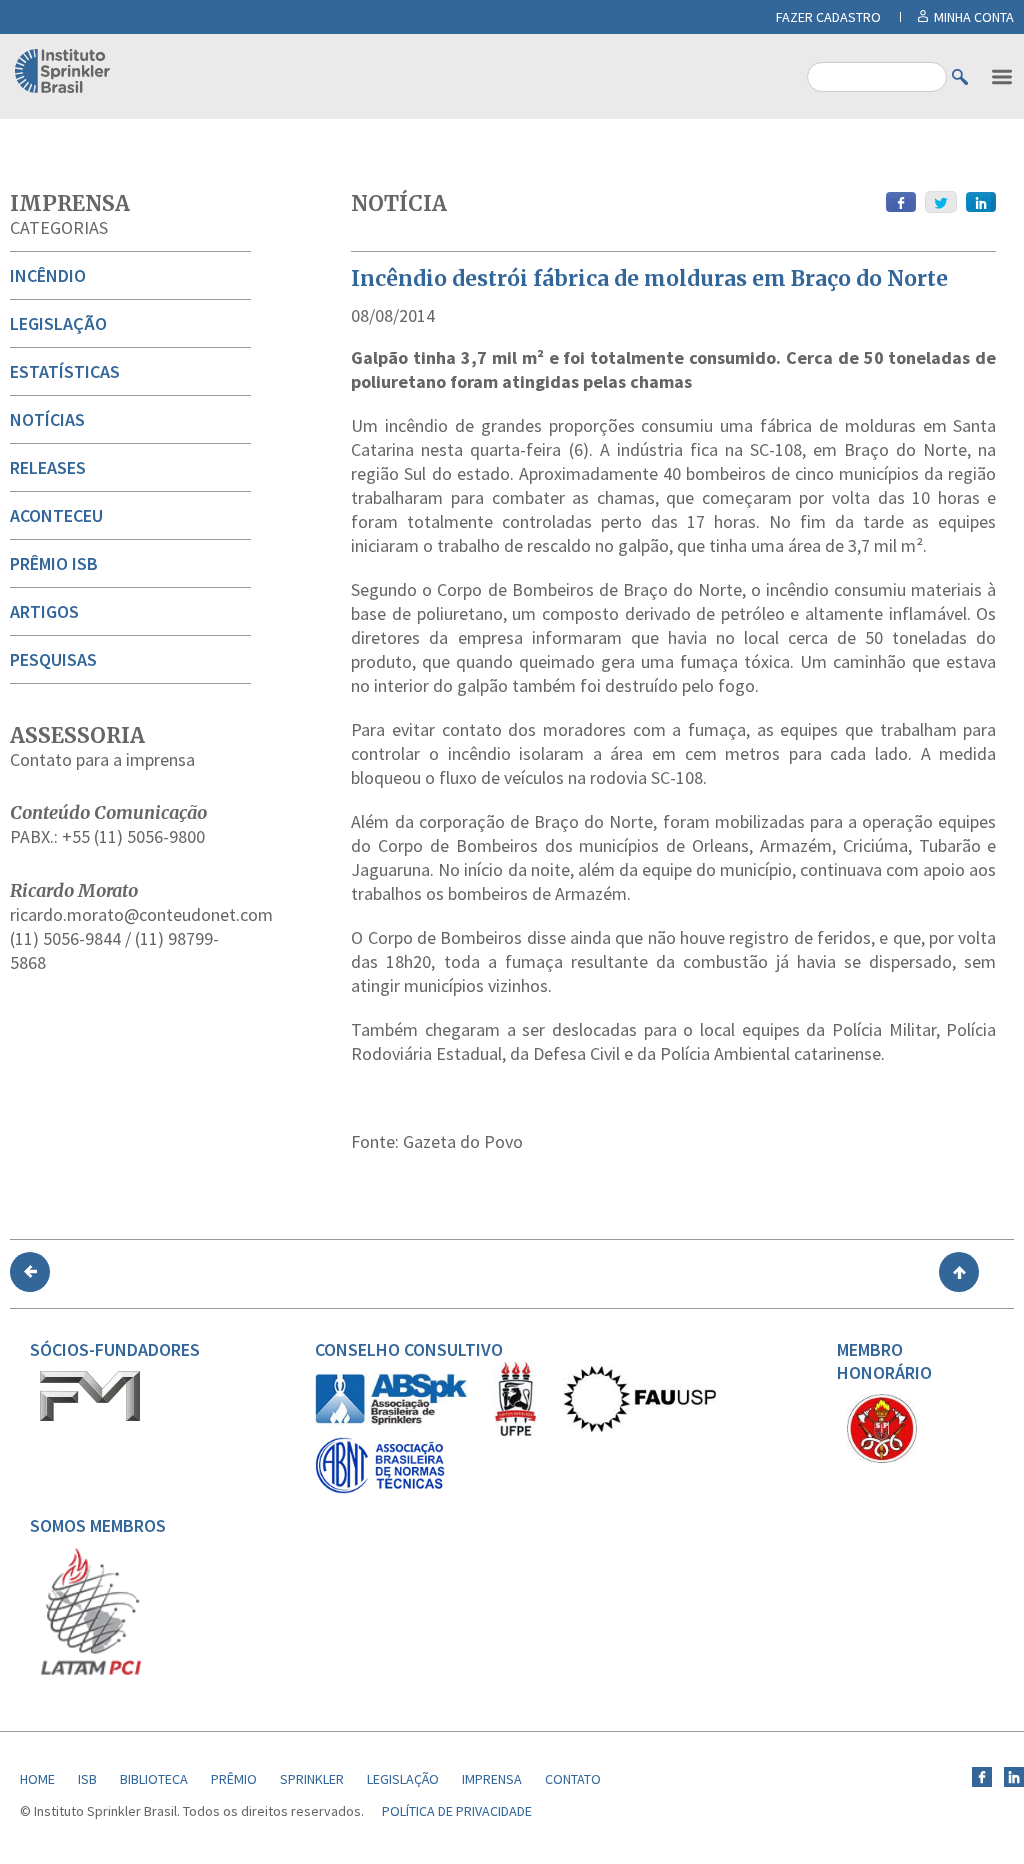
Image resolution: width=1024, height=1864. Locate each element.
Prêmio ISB (54, 563)
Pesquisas (53, 659)
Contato (573, 1779)
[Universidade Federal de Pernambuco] (515, 1432)
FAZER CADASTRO (828, 17)
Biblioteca (154, 1779)
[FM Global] (90, 1416)
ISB (87, 1779)
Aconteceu (56, 515)
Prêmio (234, 1779)
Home (37, 1779)
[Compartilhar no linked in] (981, 202)
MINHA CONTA (974, 17)
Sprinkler (312, 1779)
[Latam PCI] (91, 1671)
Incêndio (48, 275)
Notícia (399, 203)
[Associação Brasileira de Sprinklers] (391, 1420)
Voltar (30, 1272)
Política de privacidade (457, 1811)
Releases (48, 467)
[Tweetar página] (941, 202)
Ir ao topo (959, 1272)
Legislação (58, 323)
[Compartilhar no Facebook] (901, 202)
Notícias (47, 419)
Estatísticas (65, 371)
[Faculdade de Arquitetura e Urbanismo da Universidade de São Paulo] (639, 1427)
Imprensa (70, 203)
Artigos (44, 611)
